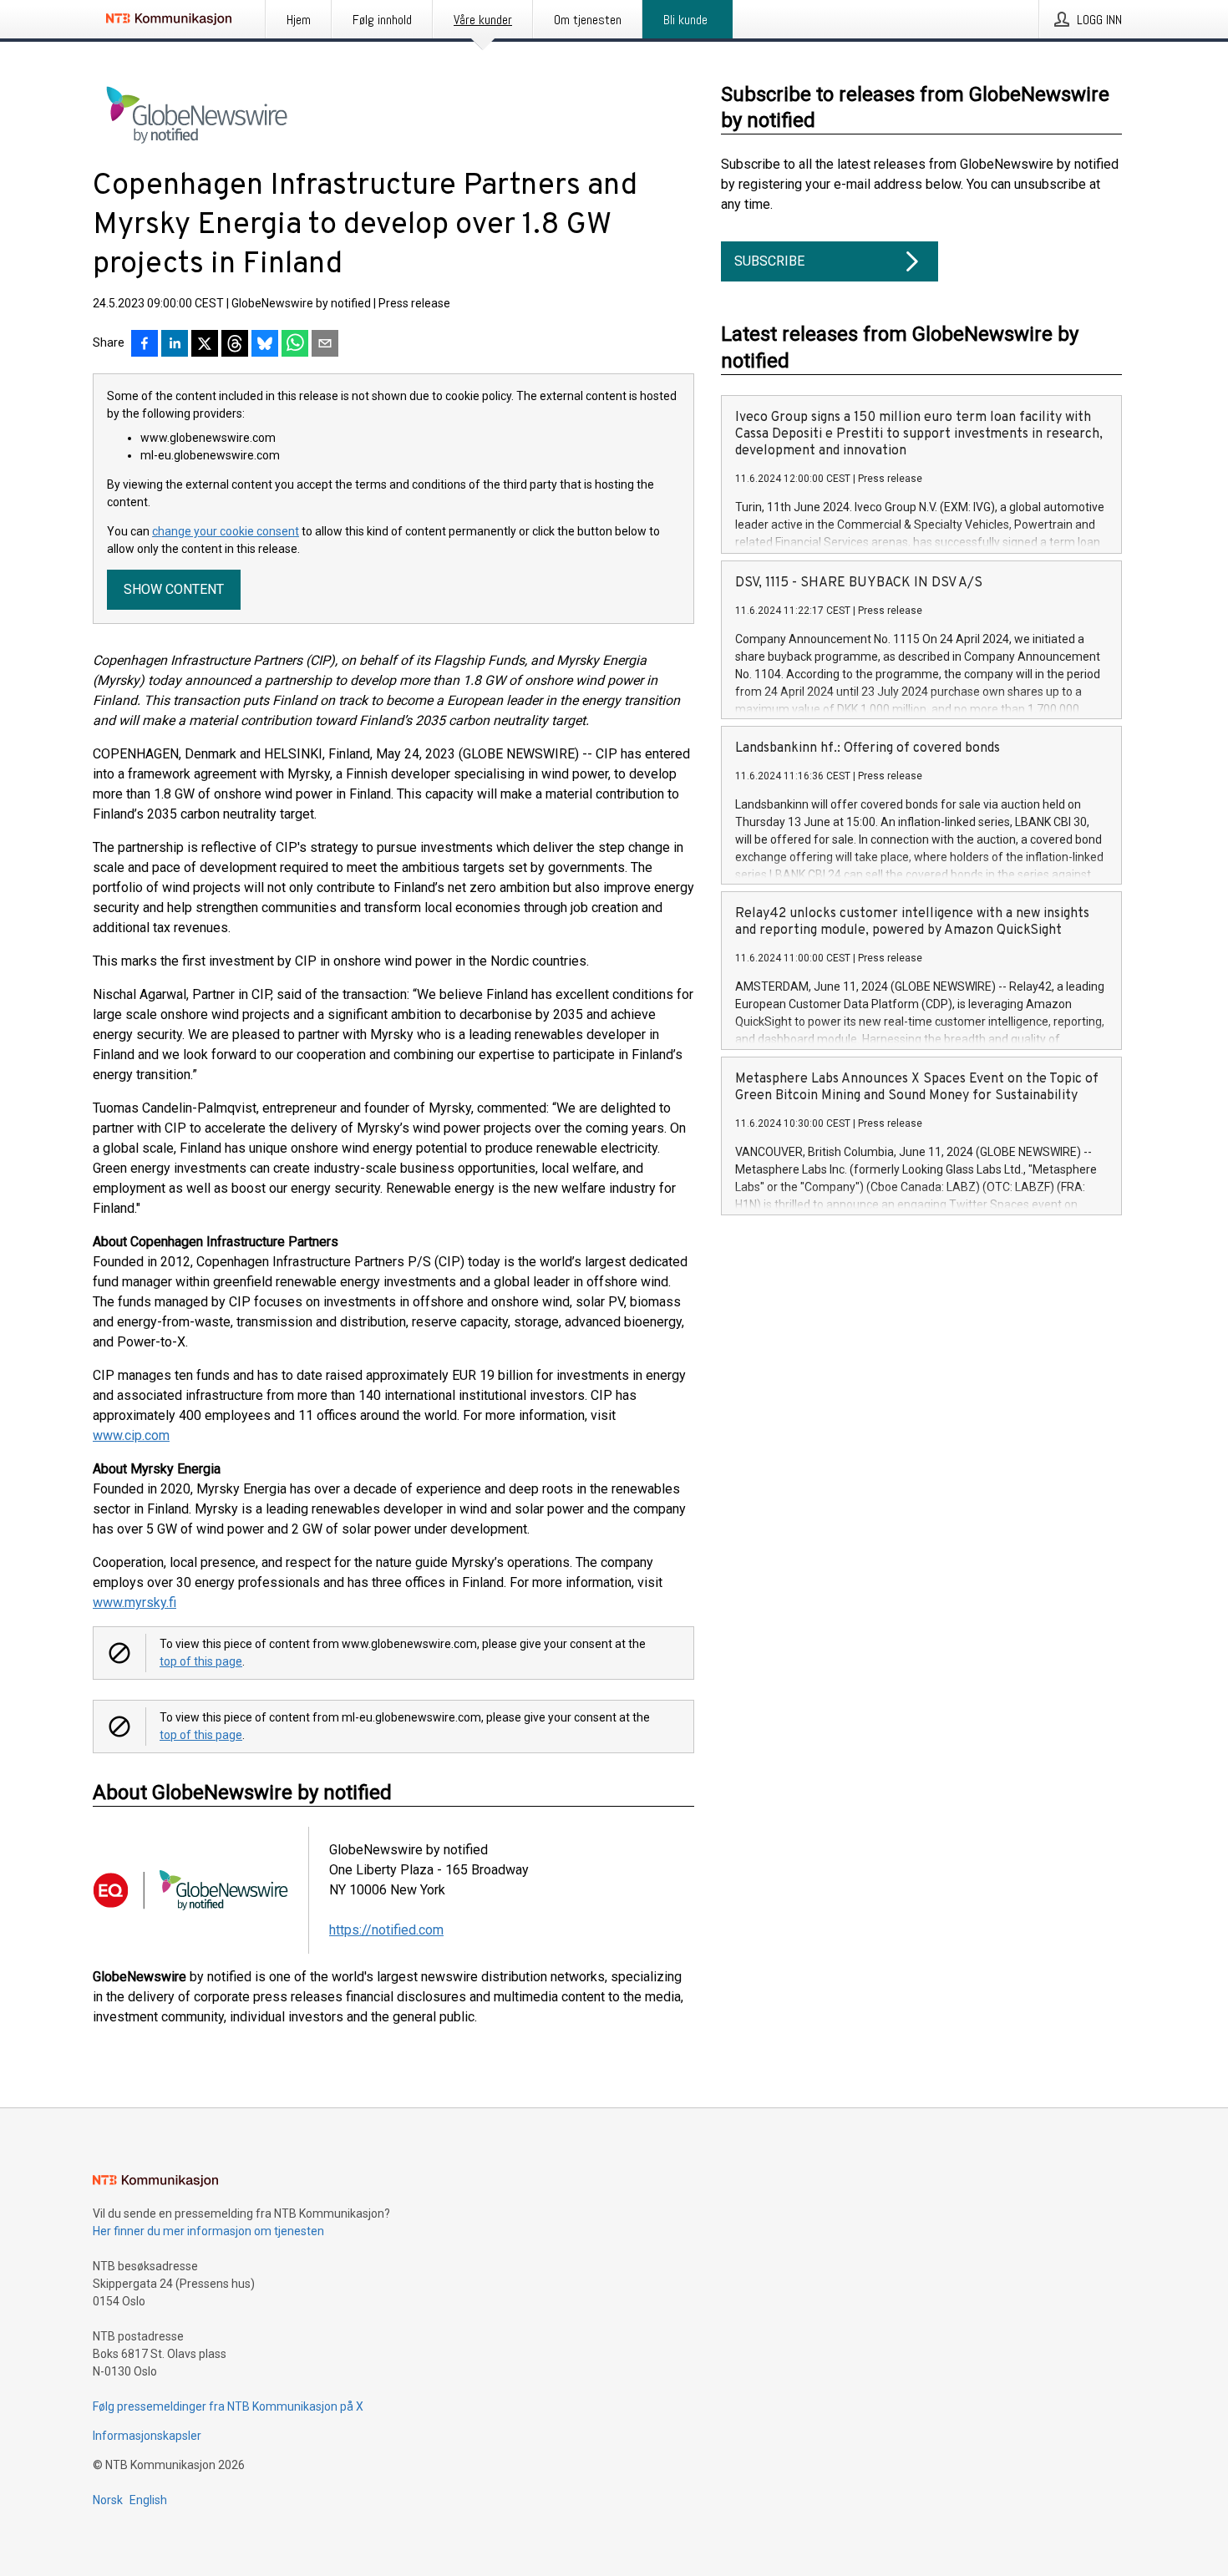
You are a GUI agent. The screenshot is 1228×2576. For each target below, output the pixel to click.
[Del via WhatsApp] (295, 345)
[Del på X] (205, 345)
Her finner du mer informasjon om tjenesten (208, 2231)
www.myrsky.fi (134, 1602)
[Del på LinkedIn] (175, 345)
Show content (174, 589)
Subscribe (769, 261)
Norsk (108, 2500)
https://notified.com (386, 1930)
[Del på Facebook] (145, 345)
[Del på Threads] (235, 345)
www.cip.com (131, 1435)
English (148, 2500)
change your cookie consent (226, 531)
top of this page (201, 1661)
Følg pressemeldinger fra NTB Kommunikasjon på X (228, 2406)
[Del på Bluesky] (265, 345)
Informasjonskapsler (147, 2436)
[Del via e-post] (325, 345)
